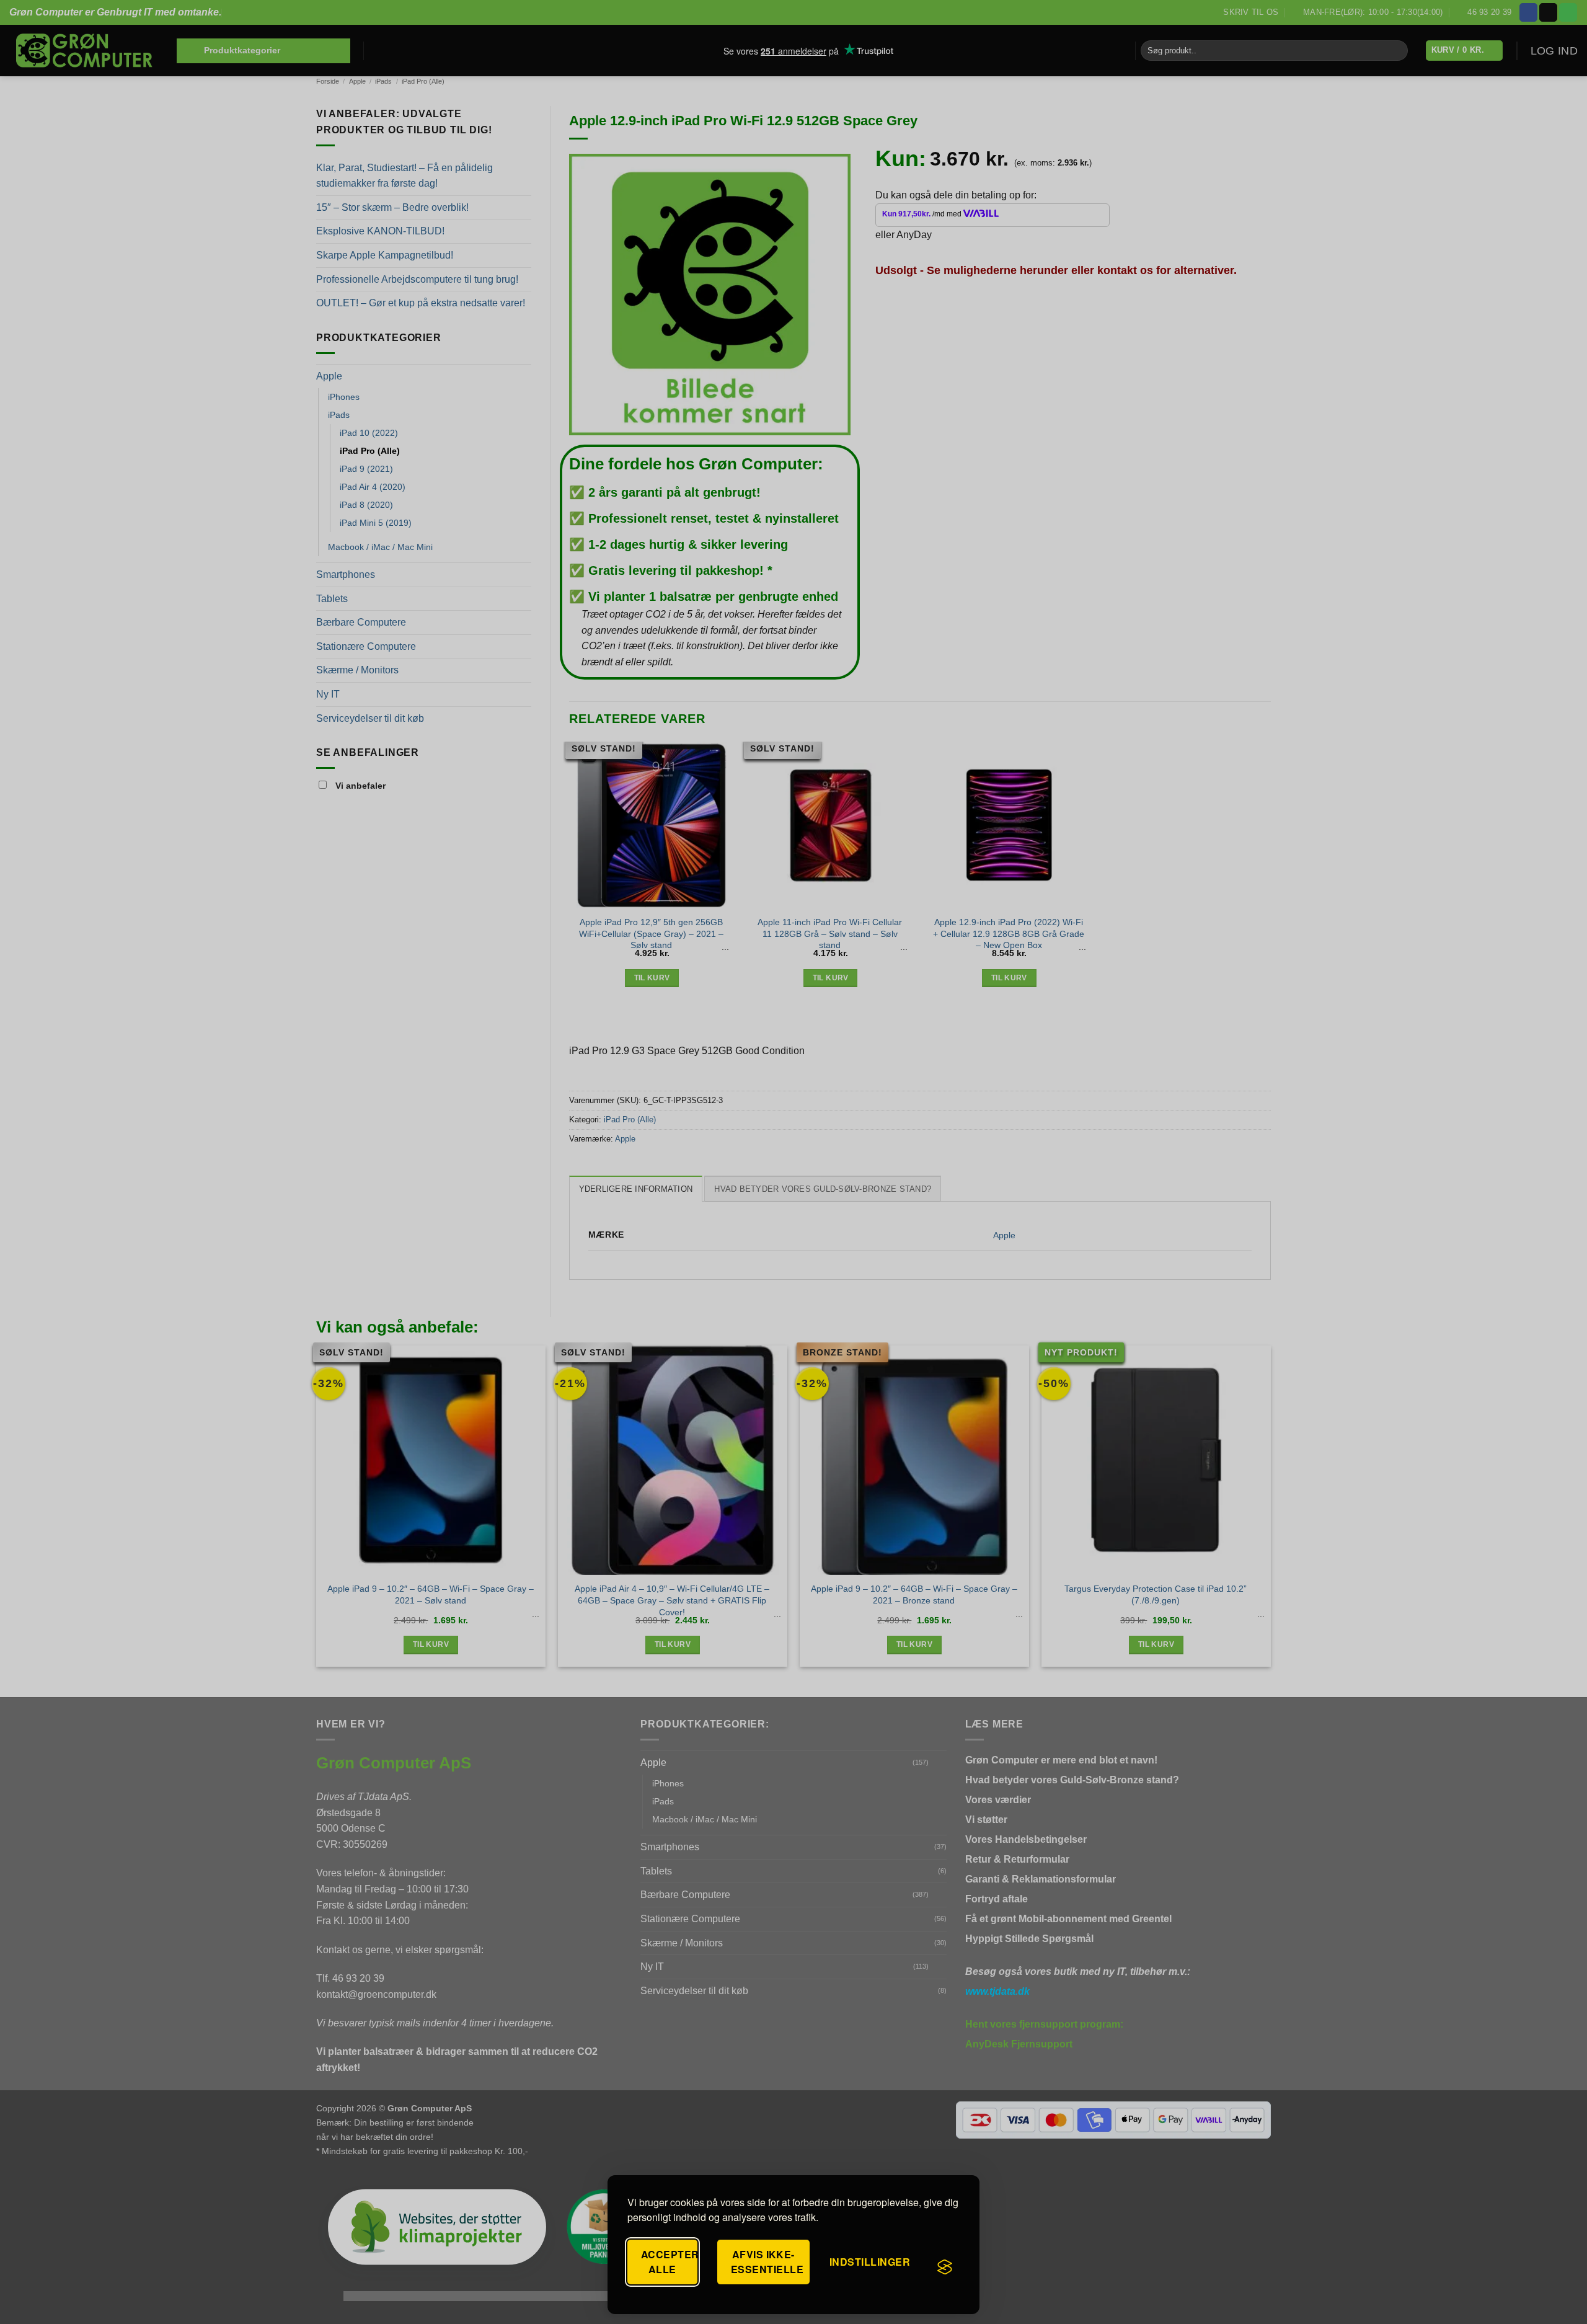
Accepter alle (669, 2262)
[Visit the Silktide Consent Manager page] (945, 2267)
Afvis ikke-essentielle (767, 2262)
